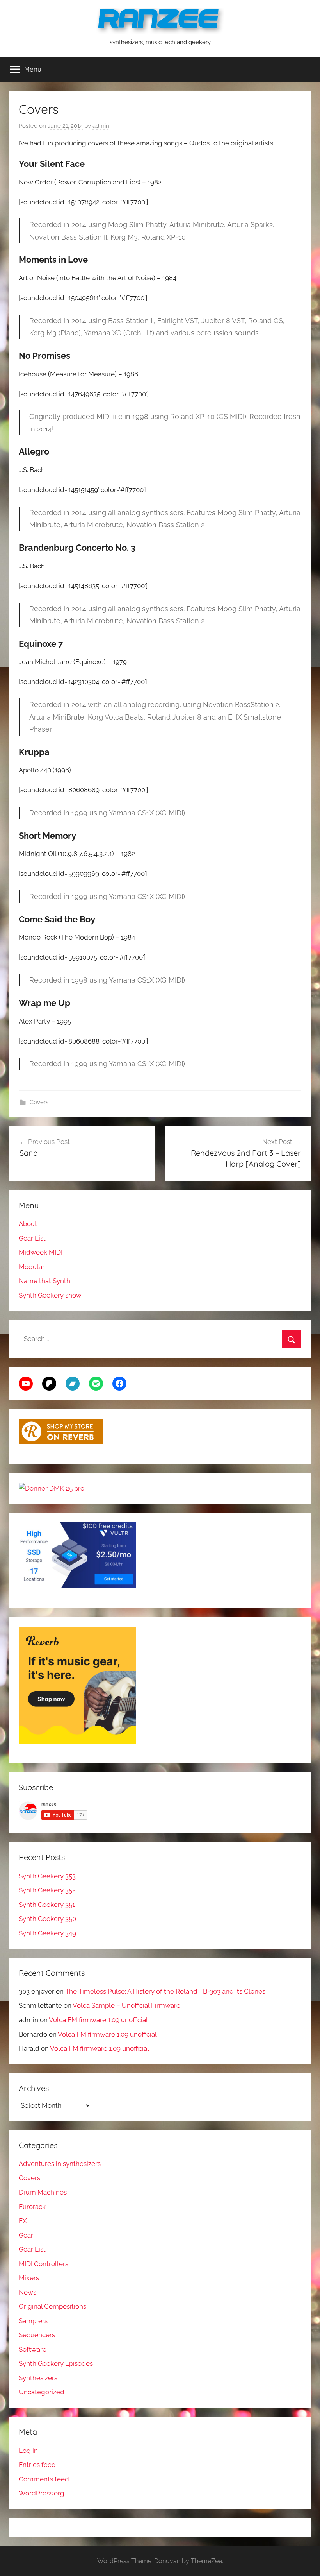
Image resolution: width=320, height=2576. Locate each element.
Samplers (33, 2321)
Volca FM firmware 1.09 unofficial (98, 2020)
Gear (26, 2235)
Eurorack (32, 2207)
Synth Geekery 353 (47, 1876)
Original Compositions (52, 2306)
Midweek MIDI (41, 1252)
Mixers (29, 2278)
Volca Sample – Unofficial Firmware (126, 2005)
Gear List (32, 1238)
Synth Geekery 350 (47, 1919)
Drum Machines (43, 2192)
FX (23, 2221)
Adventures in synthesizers (60, 2164)
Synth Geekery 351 (47, 1905)
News (28, 2292)
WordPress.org (42, 2493)
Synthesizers (38, 2378)
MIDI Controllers (44, 2264)
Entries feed (37, 2465)
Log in (28, 2451)
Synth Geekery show (50, 1295)
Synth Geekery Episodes (56, 2363)
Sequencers (37, 2335)
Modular (32, 1267)
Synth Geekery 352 (47, 1890)
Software (33, 2349)
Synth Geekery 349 (47, 1933)
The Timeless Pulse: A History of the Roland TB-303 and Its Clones (165, 1991)
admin (101, 126)
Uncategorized (42, 2392)
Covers (39, 1102)
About (28, 1224)
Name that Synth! (45, 1281)
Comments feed (44, 2479)
